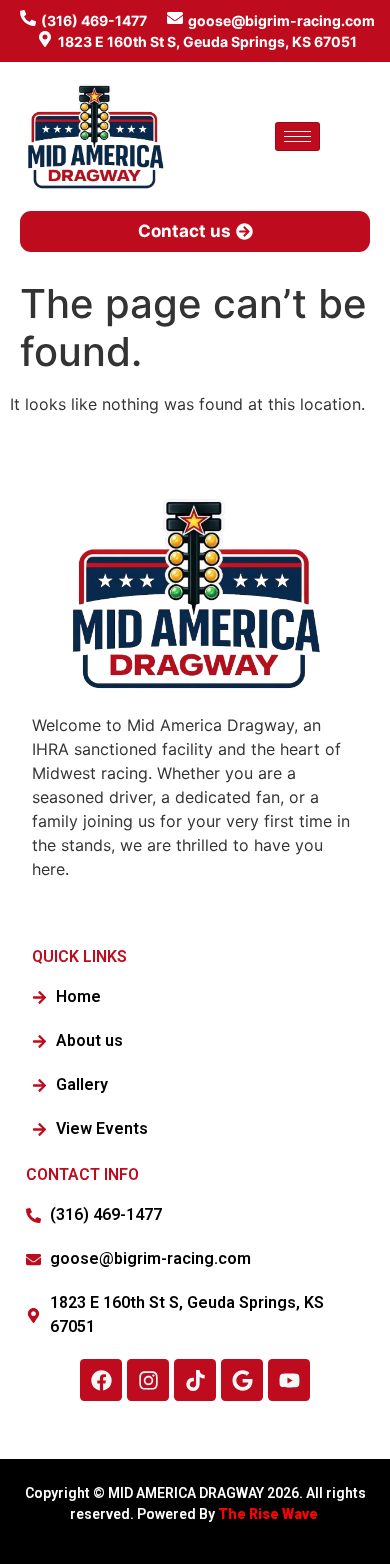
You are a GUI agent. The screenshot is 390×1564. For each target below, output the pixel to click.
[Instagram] (148, 1380)
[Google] (242, 1380)
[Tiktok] (195, 1380)
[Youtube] (289, 1380)
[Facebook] (101, 1380)
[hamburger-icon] (297, 136)
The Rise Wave (269, 1514)
